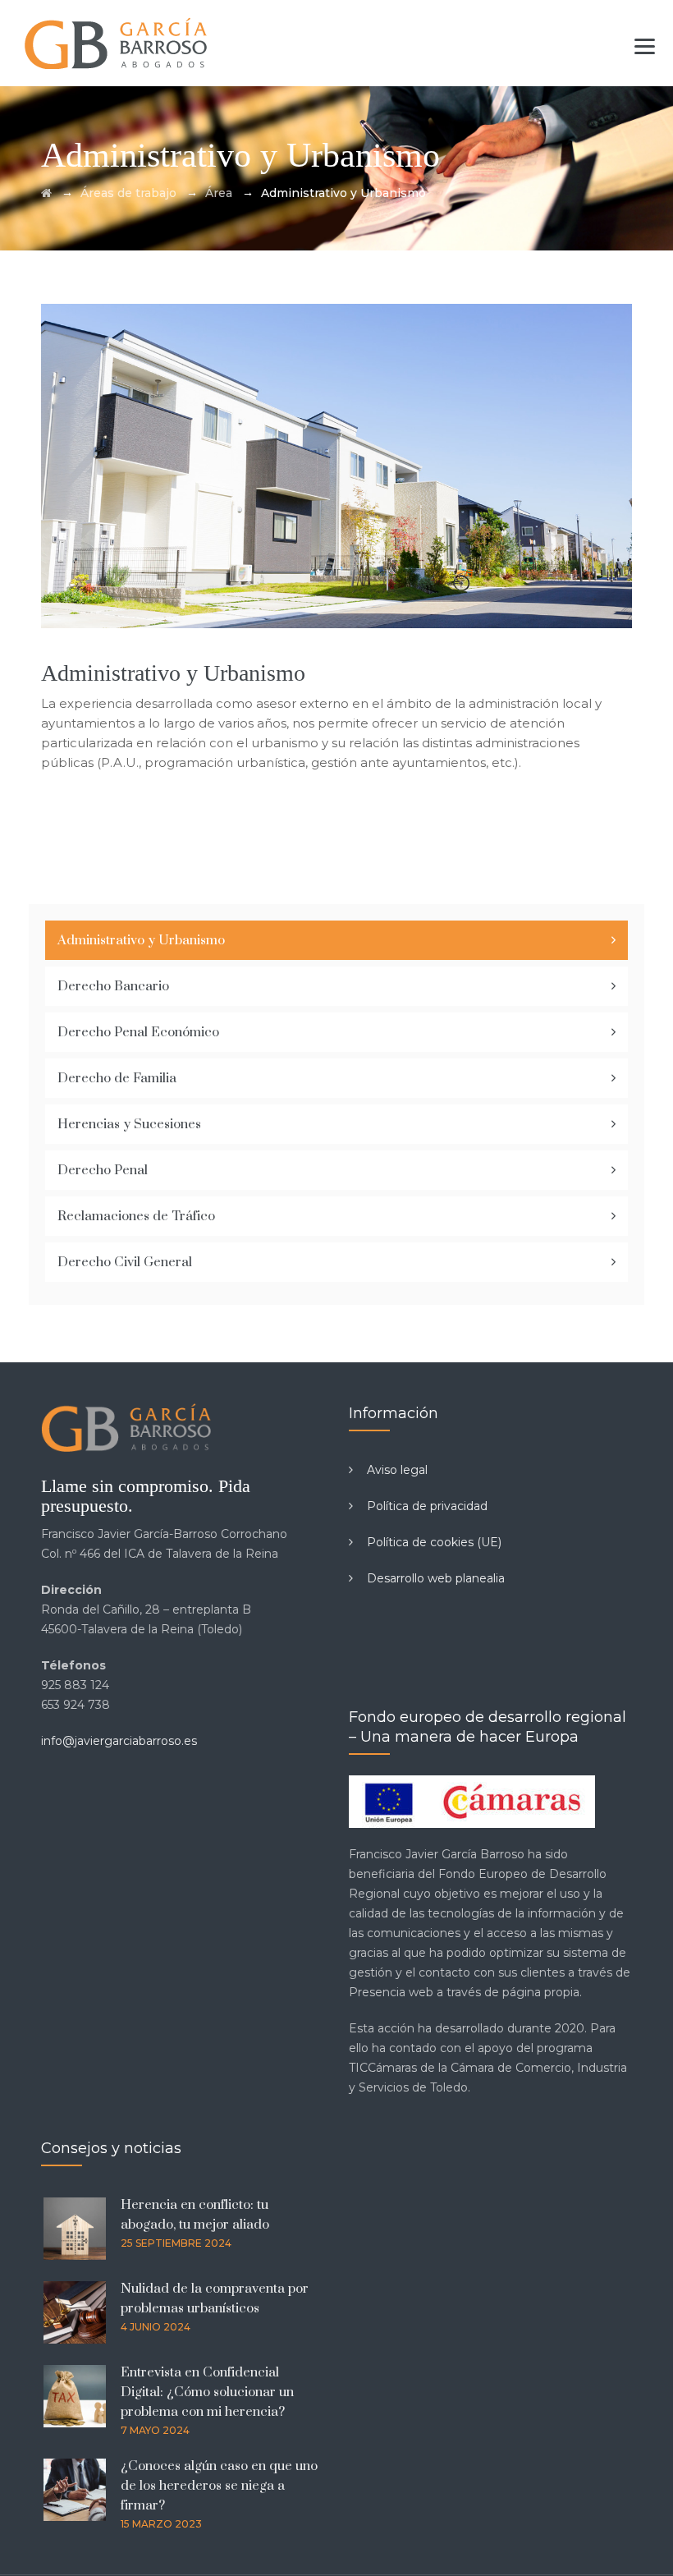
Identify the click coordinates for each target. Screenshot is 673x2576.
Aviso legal (397, 1470)
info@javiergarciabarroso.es (119, 1741)
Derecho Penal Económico (138, 1032)
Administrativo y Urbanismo (141, 940)
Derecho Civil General (125, 1262)
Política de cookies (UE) (434, 1542)
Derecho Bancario (113, 986)
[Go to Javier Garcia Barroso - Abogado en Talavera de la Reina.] (46, 193)
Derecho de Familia (117, 1078)
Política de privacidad (427, 1506)
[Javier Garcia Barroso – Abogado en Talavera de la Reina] (117, 43)
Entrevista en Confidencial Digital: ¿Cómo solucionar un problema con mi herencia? (207, 2392)
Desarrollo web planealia (436, 1578)
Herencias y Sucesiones (129, 1124)
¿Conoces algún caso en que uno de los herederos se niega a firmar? (219, 2486)
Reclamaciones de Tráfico (136, 1216)
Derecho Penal (103, 1170)
